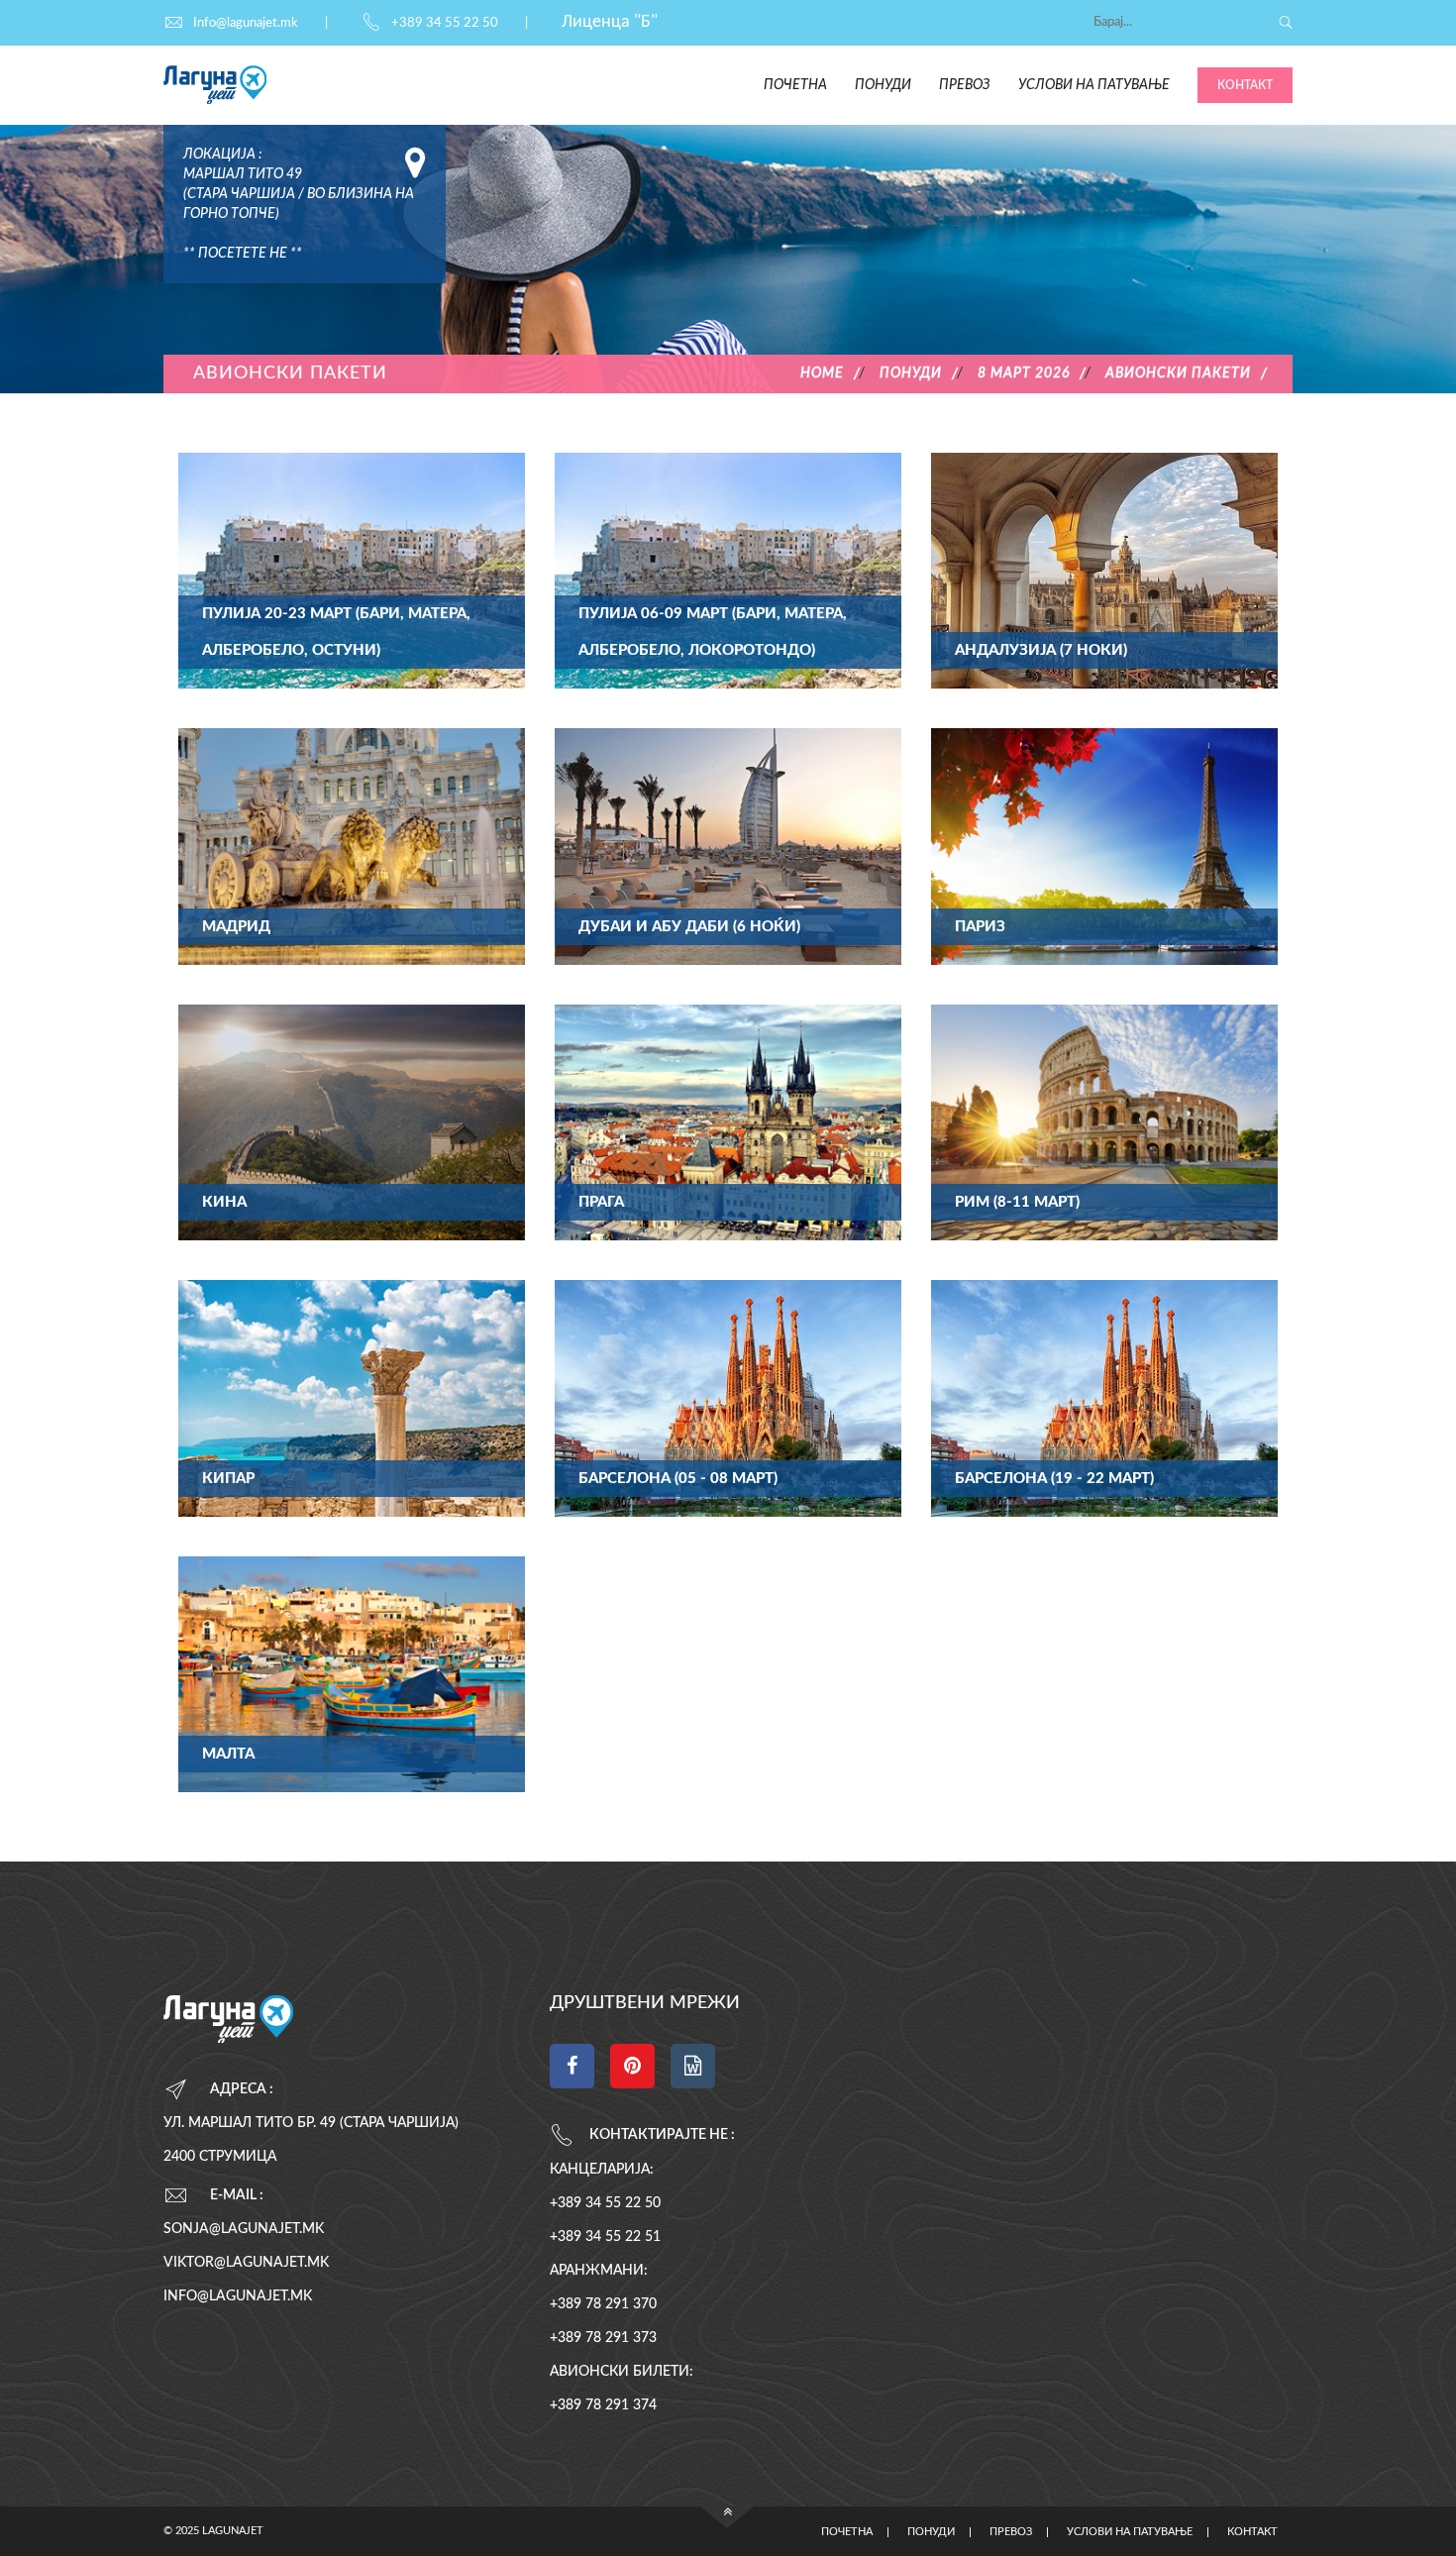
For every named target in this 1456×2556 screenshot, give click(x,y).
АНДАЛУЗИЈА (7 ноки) (1041, 650)
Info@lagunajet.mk (246, 23)
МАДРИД (236, 927)
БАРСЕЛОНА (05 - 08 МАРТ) (678, 1479)
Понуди (883, 85)
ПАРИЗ (980, 927)
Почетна (795, 85)
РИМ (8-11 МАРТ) (1017, 1202)
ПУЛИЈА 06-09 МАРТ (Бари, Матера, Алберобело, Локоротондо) (713, 632)
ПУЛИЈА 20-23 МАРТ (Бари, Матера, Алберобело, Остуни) (336, 632)
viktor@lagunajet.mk (246, 2263)
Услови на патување (1094, 85)
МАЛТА (228, 1754)
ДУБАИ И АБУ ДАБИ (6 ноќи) (689, 927)
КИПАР (228, 1479)
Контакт (1245, 85)
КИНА (224, 1202)
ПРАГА (601, 1202)
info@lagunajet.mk (238, 2296)
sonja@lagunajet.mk (244, 2229)
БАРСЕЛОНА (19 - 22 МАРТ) (1054, 1479)
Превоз (965, 85)
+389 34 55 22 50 (445, 23)
